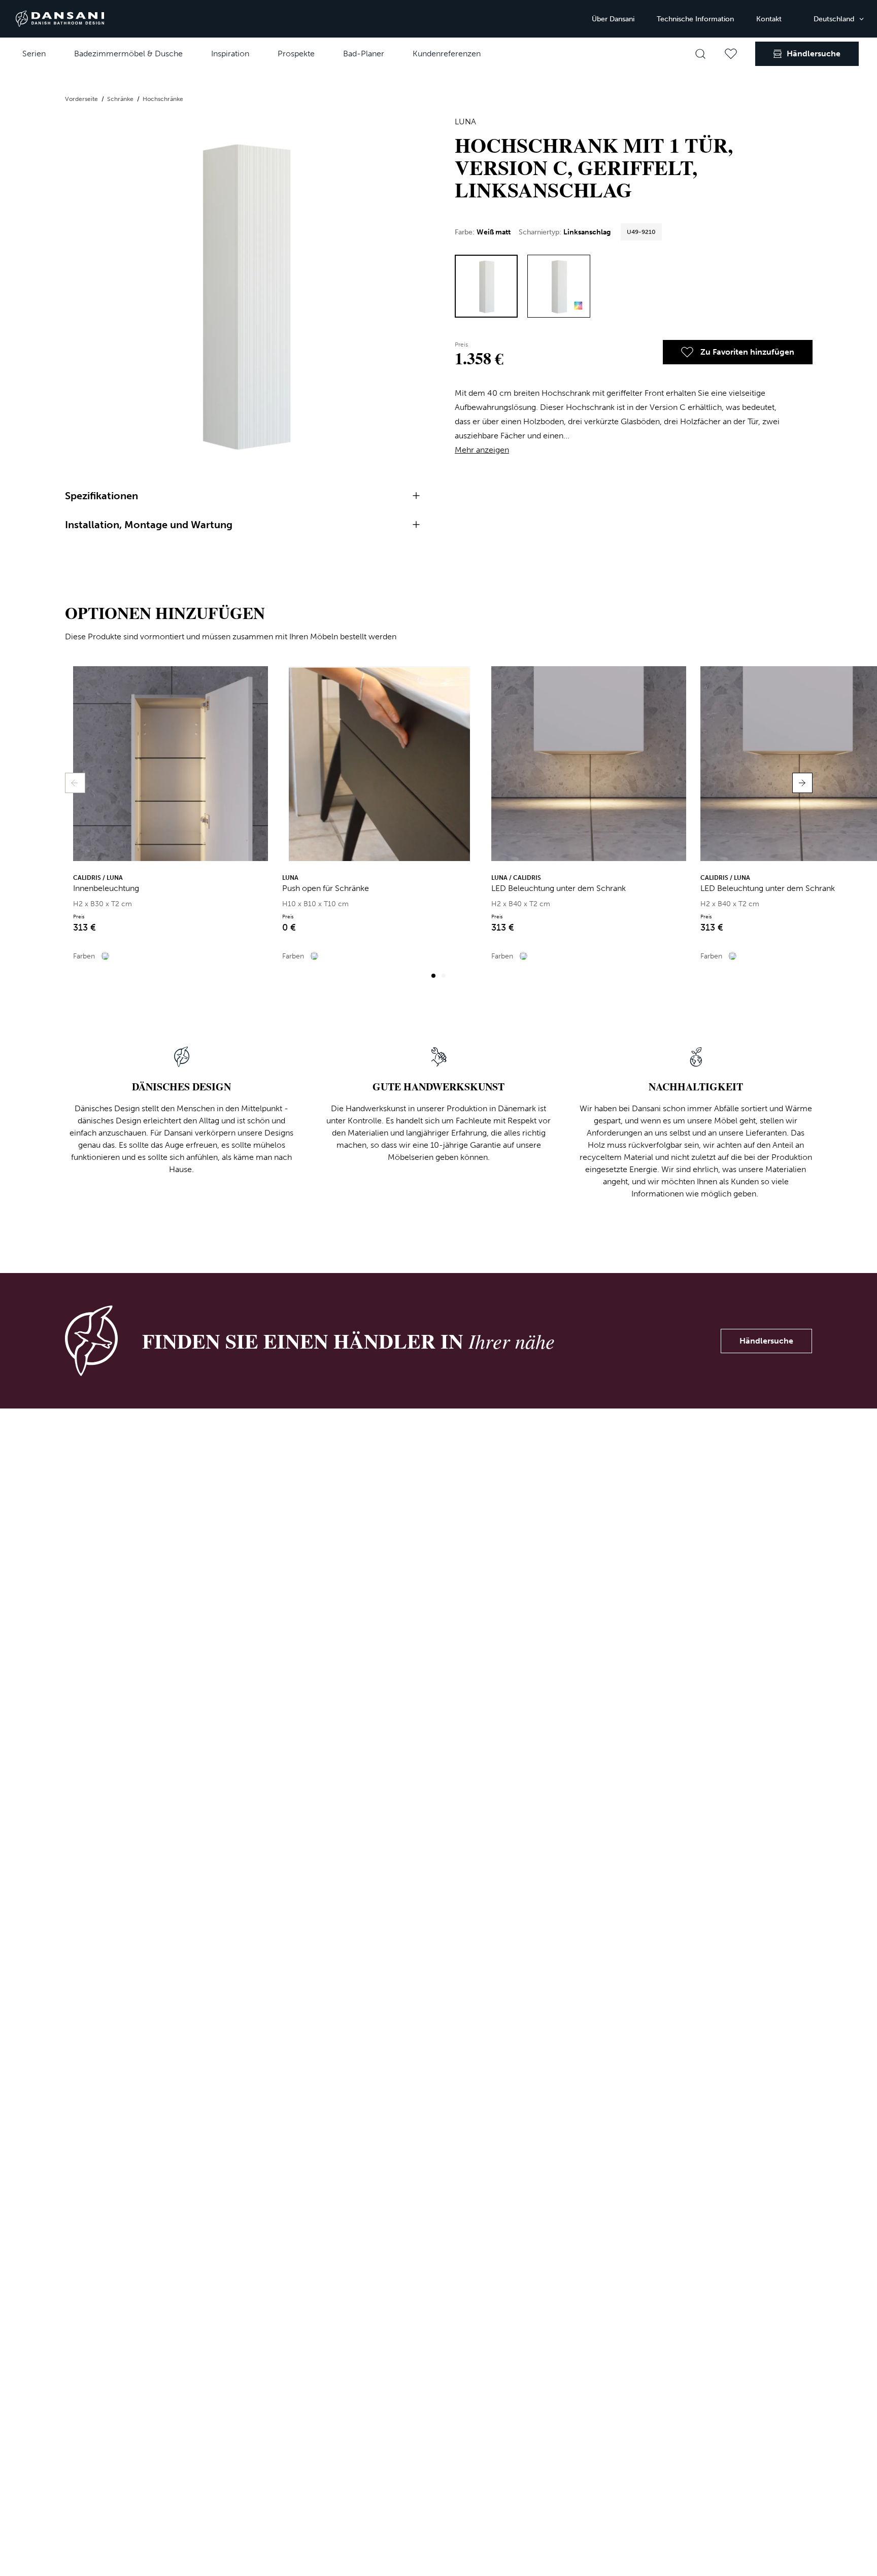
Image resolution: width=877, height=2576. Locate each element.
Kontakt (769, 19)
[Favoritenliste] (731, 54)
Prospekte (296, 54)
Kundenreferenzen (447, 54)
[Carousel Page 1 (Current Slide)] (433, 976)
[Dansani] (60, 19)
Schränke (121, 99)
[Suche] (700, 54)
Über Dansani (613, 19)
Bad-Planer (364, 54)
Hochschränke (163, 99)
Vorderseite (82, 99)
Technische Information (695, 19)
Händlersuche (766, 1341)
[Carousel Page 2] (444, 976)
